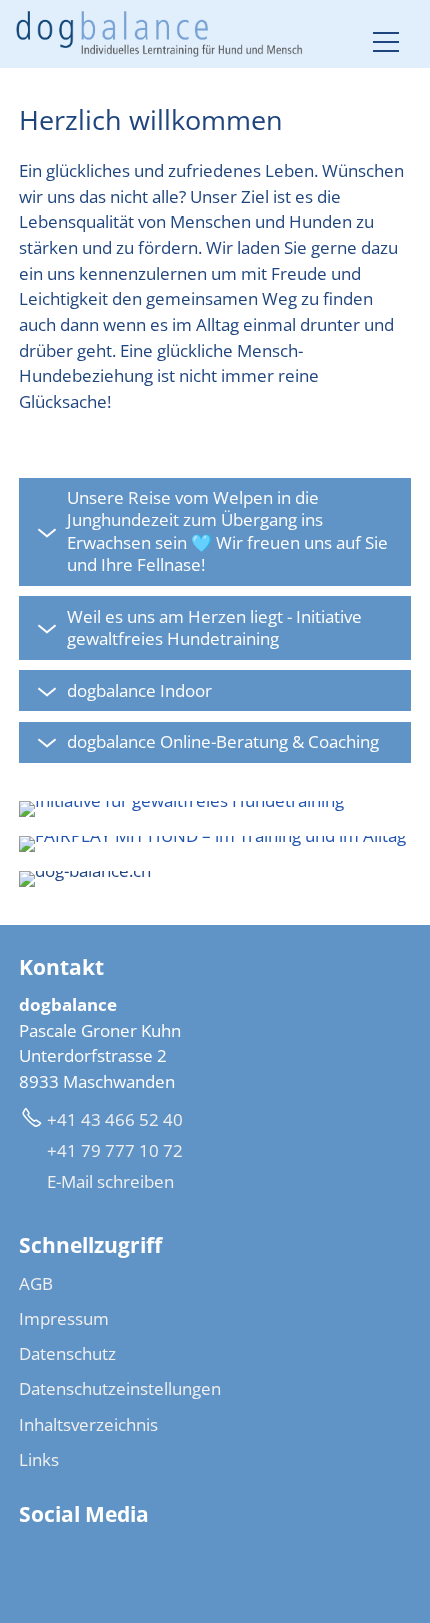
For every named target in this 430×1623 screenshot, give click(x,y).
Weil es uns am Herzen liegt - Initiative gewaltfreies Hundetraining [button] (214, 628)
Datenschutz (67, 1353)
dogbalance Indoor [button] (139, 691)
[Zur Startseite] (159, 34)
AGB (36, 1283)
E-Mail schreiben (110, 1181)
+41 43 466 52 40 (115, 1119)
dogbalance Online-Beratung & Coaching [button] (223, 742)
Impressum (64, 1318)
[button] (386, 42)
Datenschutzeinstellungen (120, 1388)
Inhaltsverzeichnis (88, 1424)
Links (39, 1459)
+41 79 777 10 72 (115, 1150)
